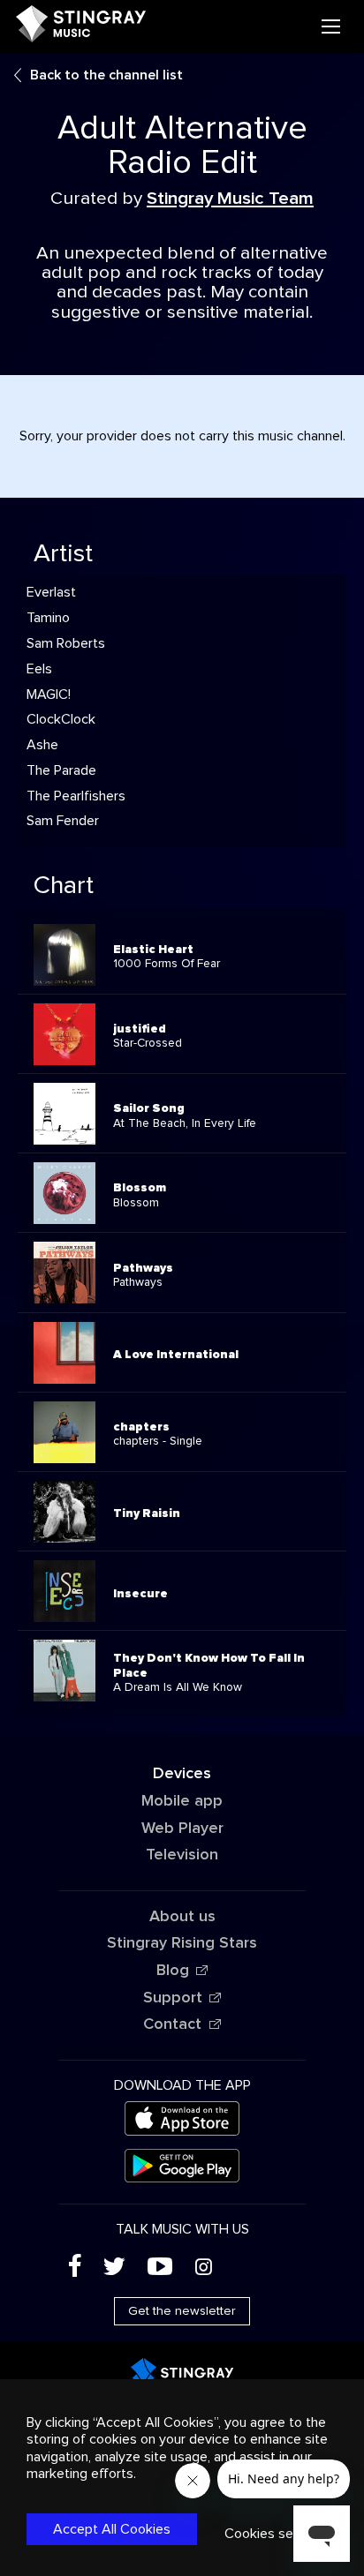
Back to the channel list (106, 75)
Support (173, 1998)
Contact (172, 2024)
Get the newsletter (182, 2311)
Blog (173, 1971)
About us (182, 1917)
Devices (182, 1774)
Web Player (182, 1829)
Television (182, 1855)
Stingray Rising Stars (182, 1943)
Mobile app (182, 1801)
